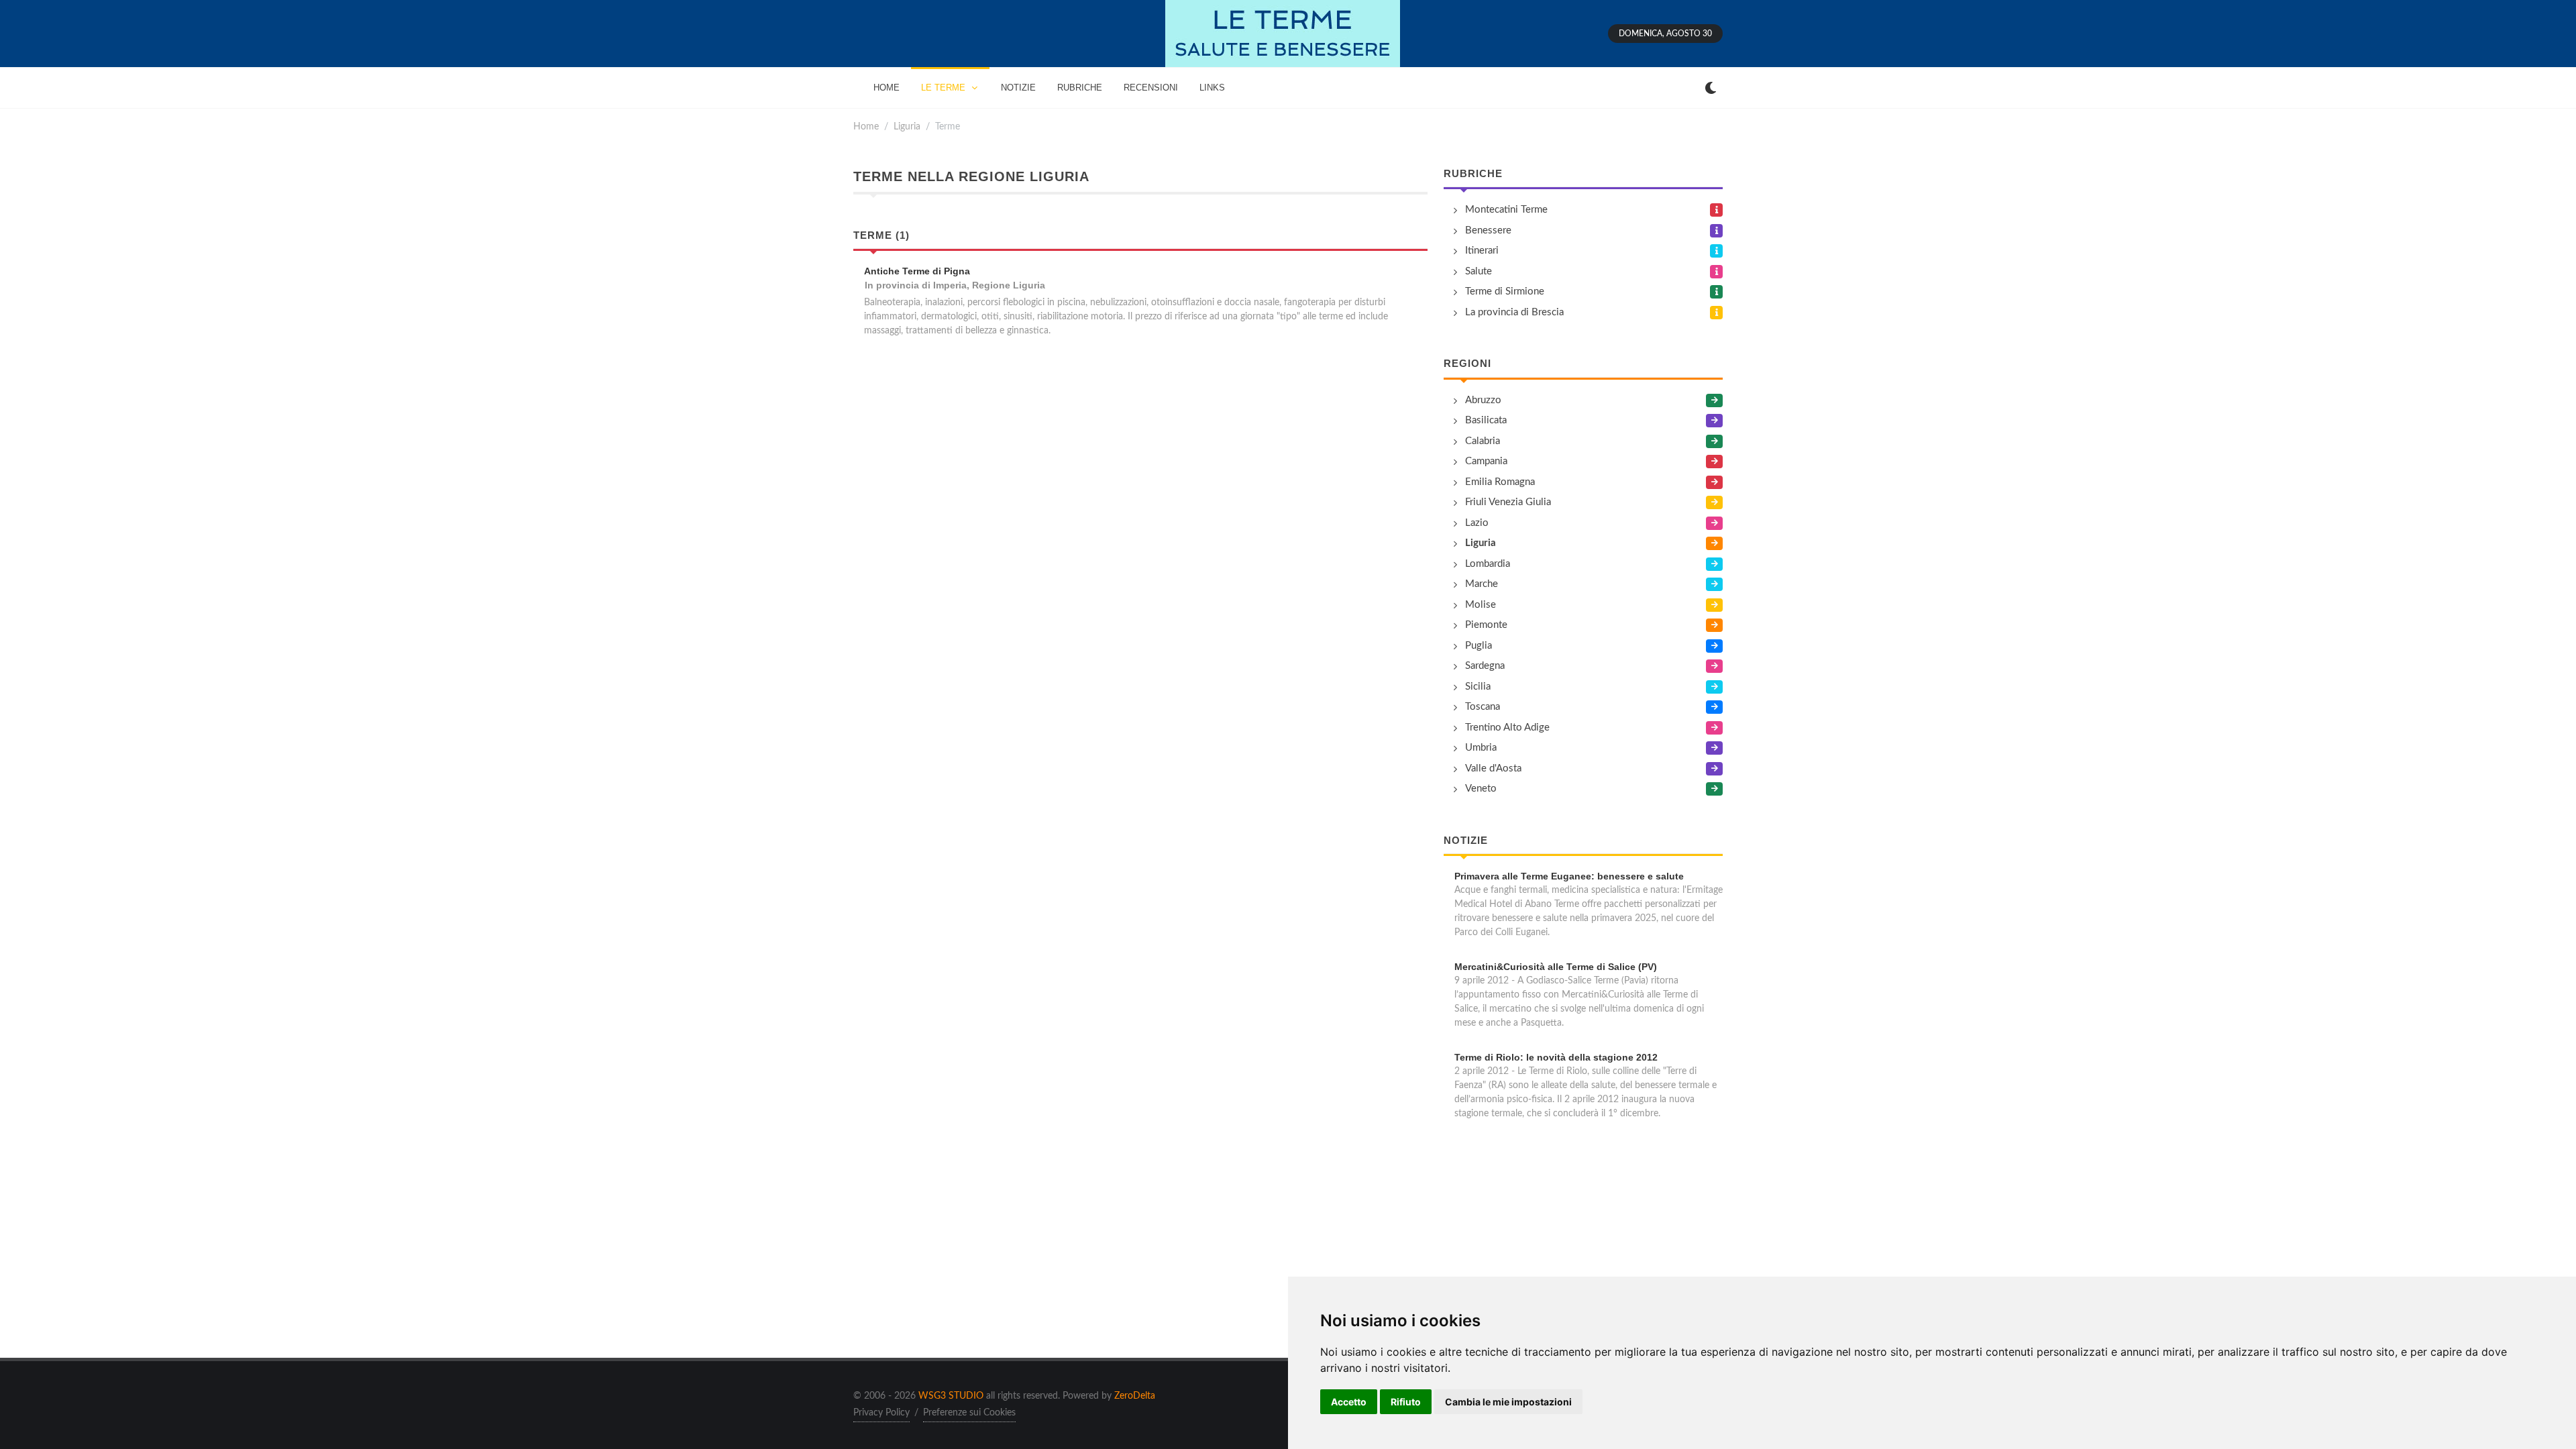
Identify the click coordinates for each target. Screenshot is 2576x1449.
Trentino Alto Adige (1507, 728)
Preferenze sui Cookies (969, 1413)
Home (866, 126)
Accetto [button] (1349, 1402)
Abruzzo (1483, 400)
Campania (1486, 461)
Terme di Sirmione (1505, 291)
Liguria (907, 126)
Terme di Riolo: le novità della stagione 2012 (1556, 1057)
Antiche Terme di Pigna (917, 271)
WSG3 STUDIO (951, 1396)
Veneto (1481, 789)
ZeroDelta (1135, 1396)
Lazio (1477, 523)
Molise (1481, 605)
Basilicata (1486, 420)
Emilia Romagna (1500, 482)
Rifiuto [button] (1406, 1402)
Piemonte (1486, 625)
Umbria (1481, 748)
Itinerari (1482, 251)
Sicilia (1478, 687)
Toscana (1483, 707)
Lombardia (1488, 564)
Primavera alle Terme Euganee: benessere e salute (1569, 876)
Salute (1479, 271)
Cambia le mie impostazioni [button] (1508, 1402)
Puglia (1479, 646)
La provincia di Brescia (1514, 312)
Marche (1482, 584)
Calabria (1483, 441)
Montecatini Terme (1506, 210)
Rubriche (1473, 173)
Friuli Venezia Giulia (1508, 502)
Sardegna (1485, 666)
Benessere (1488, 230)
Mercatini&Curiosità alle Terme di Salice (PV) (1556, 967)
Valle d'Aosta (1493, 768)
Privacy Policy (881, 1413)
